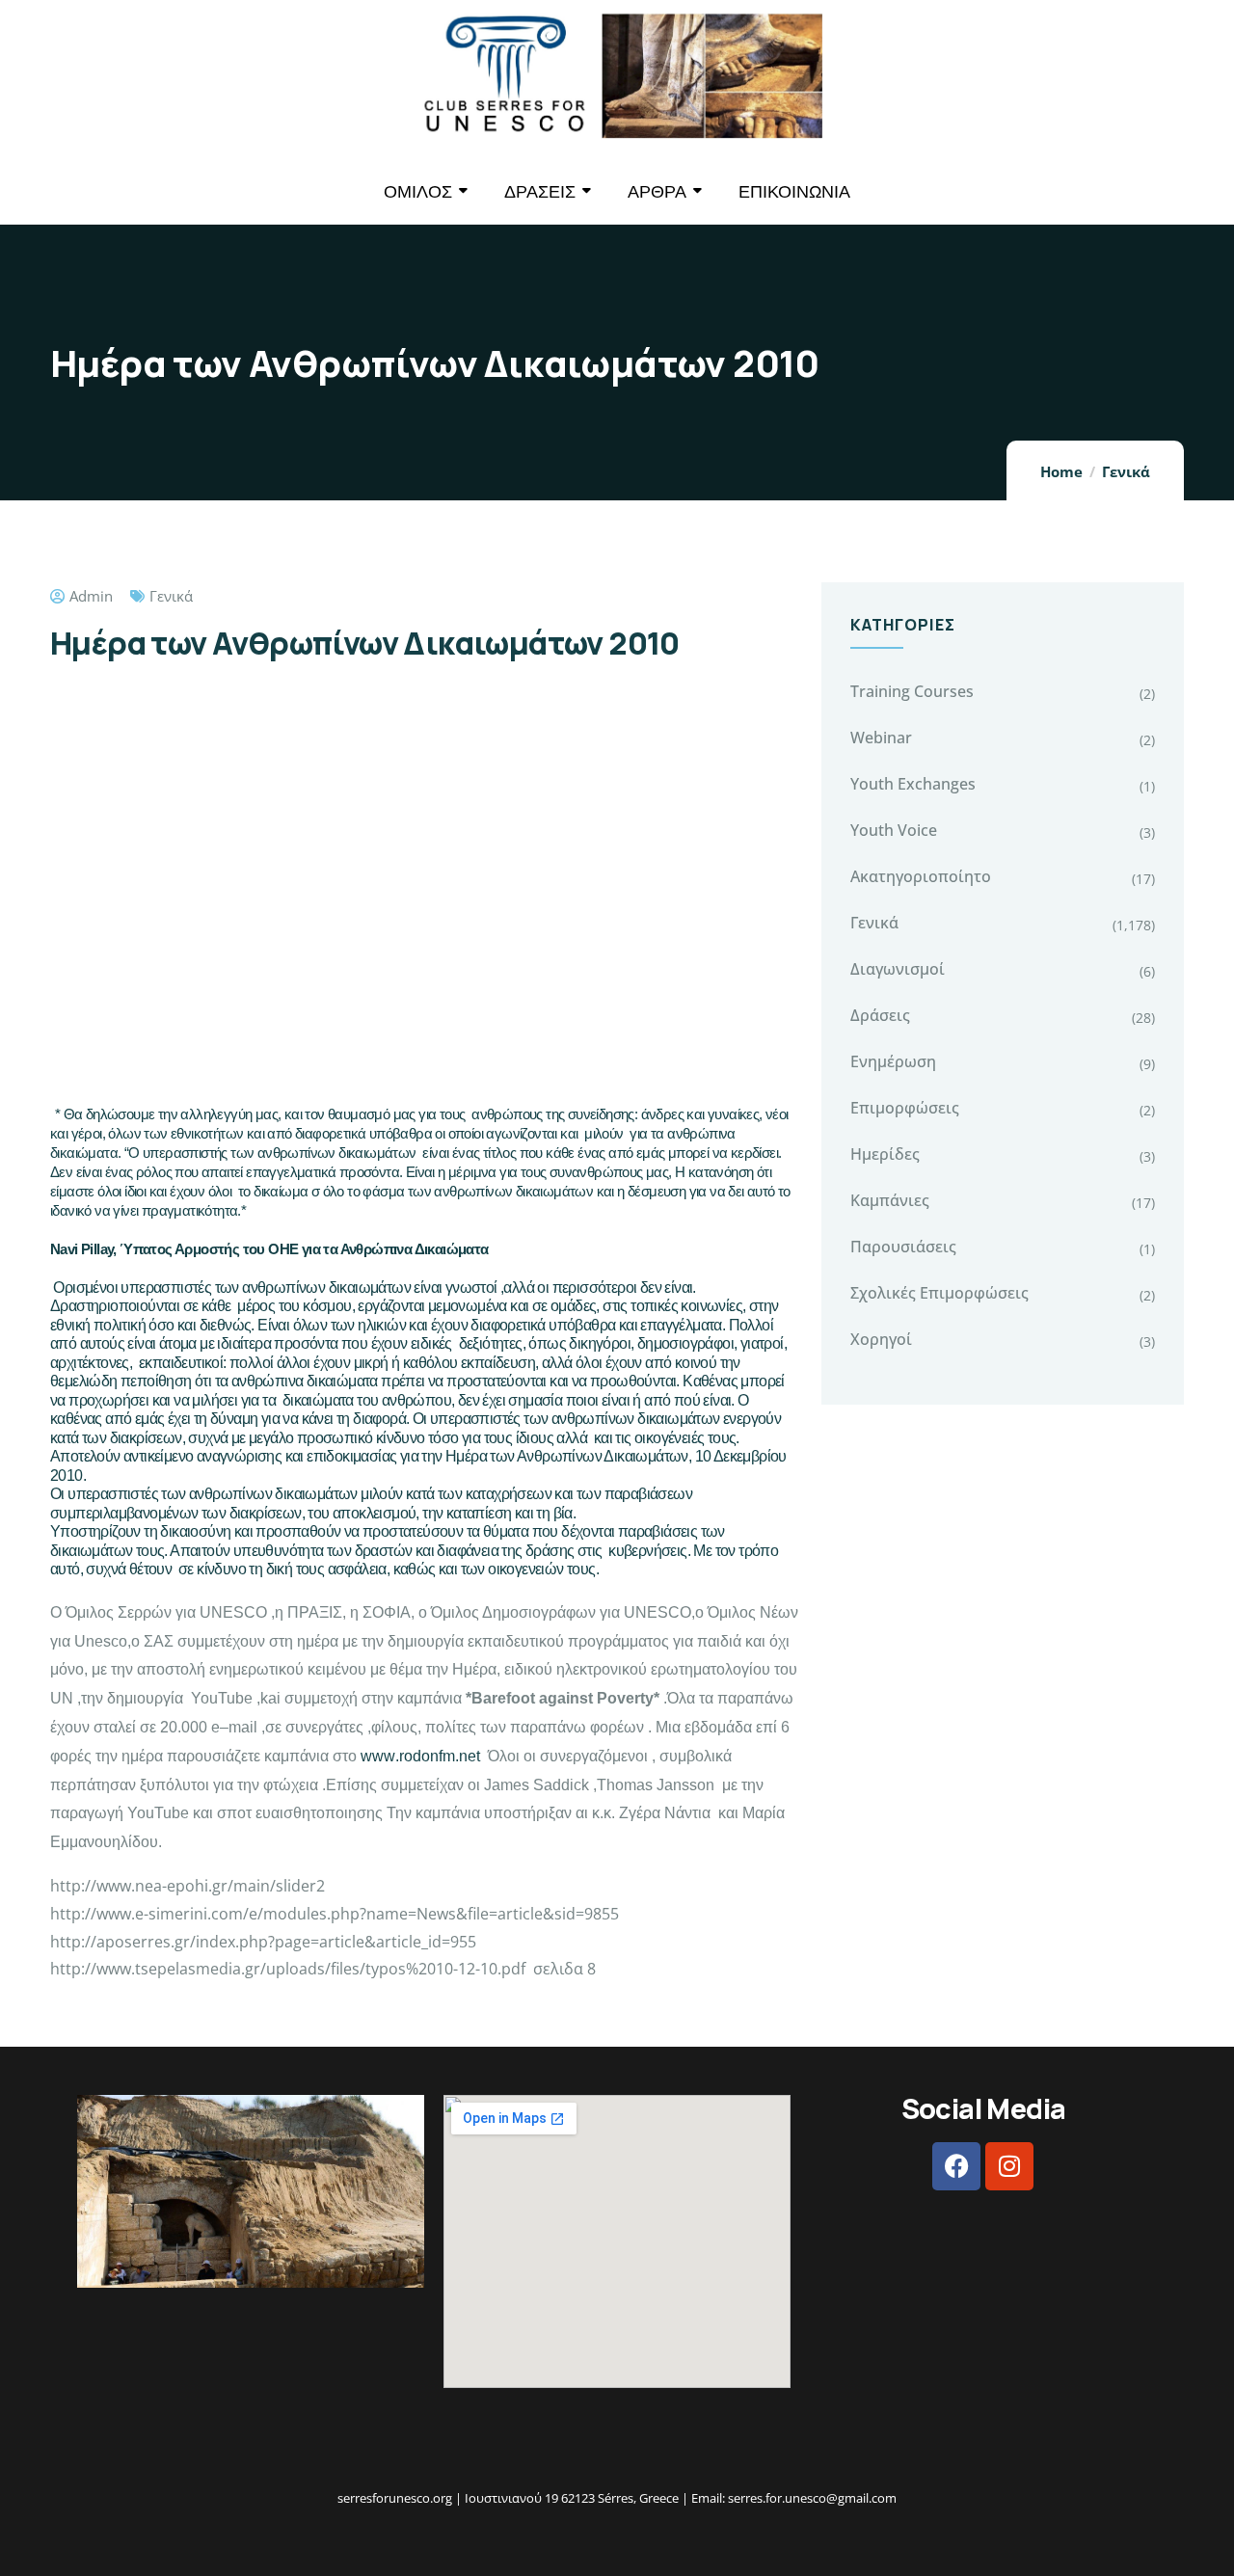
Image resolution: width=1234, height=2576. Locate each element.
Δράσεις (880, 1015)
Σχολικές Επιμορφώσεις (939, 1293)
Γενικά (1126, 471)
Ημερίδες (885, 1154)
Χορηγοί (881, 1339)
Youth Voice (894, 830)
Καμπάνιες (890, 1200)
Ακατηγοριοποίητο (921, 876)
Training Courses (912, 691)
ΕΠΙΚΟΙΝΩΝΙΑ (794, 191)
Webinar (881, 738)
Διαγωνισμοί (898, 969)
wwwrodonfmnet (420, 1756)
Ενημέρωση (893, 1061)
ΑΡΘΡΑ (657, 191)
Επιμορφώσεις (905, 1108)
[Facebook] (956, 2166)
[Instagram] (1009, 2166)
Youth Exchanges (913, 784)
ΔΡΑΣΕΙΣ (540, 191)
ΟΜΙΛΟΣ (418, 191)
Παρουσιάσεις (903, 1247)
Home (1061, 471)
